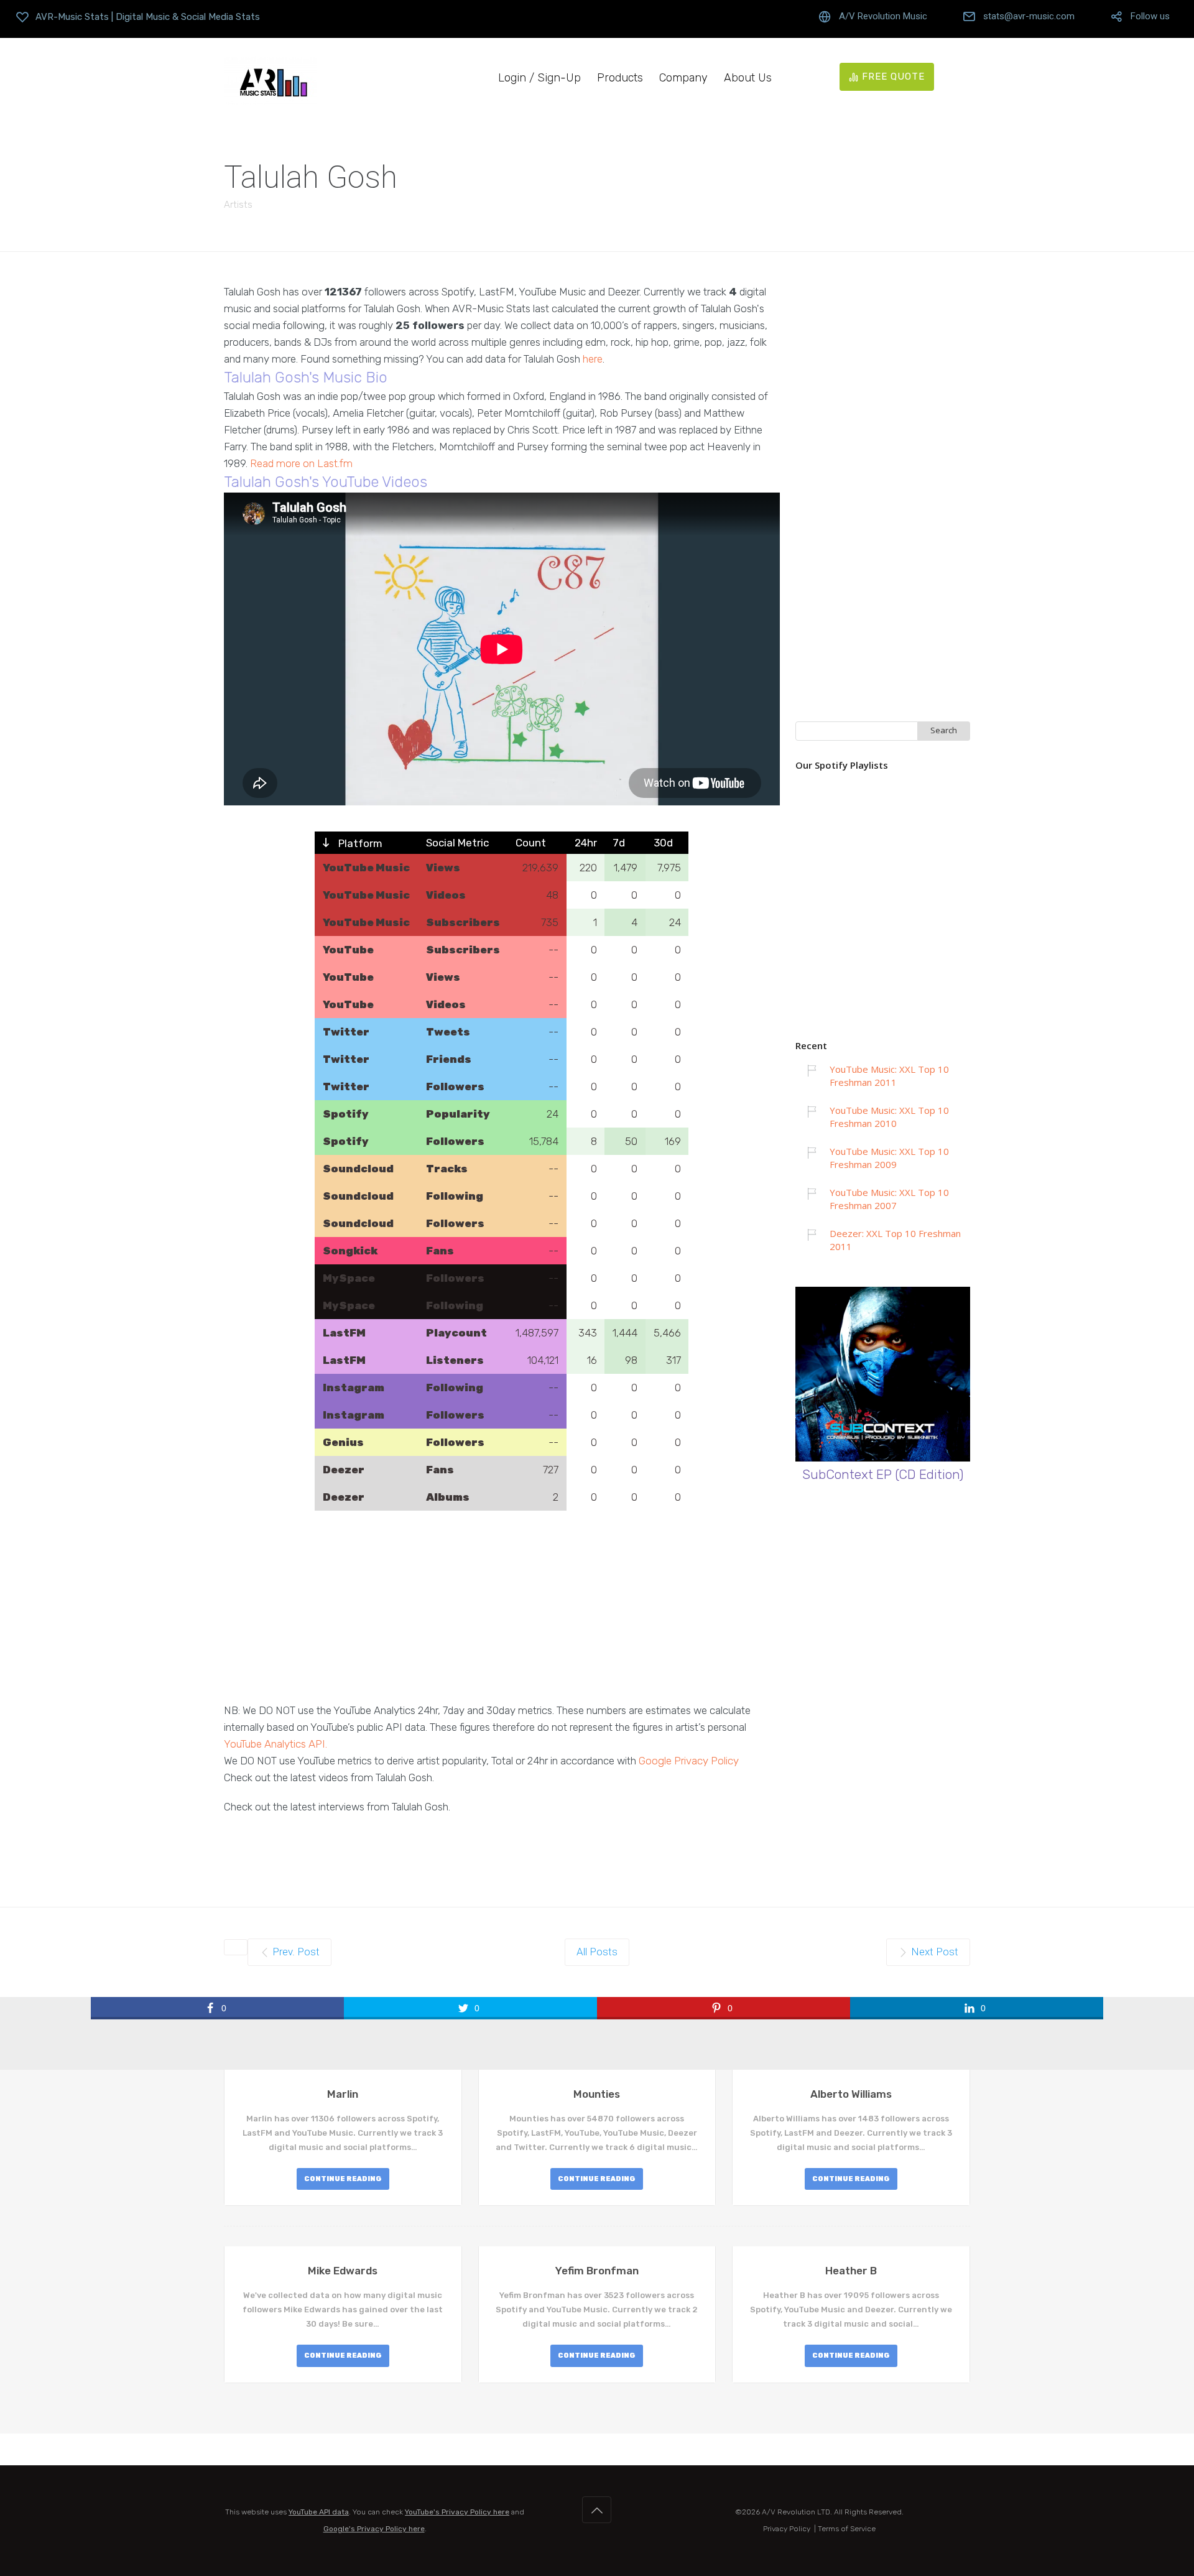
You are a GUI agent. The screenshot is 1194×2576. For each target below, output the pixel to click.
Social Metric (457, 843)
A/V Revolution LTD (796, 2512)
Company (683, 78)
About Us (748, 78)
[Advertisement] (502, 1615)
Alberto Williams (851, 2094)
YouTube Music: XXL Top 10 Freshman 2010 (889, 1117)
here (593, 359)
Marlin (343, 2094)
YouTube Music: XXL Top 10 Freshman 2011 (889, 1076)
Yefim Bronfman (597, 2271)
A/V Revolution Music (883, 16)
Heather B (851, 2271)
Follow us (1150, 16)
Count (531, 843)
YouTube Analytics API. (275, 1744)
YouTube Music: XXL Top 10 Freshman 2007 (889, 1199)
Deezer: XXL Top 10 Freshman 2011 (895, 1240)
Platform (359, 843)
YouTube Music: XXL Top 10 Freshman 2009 (889, 1158)
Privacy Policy (787, 2529)
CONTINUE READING (343, 2179)
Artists (238, 205)
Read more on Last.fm (301, 463)
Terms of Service (847, 2529)
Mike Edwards (343, 2271)
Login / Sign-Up (539, 78)
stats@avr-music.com (1029, 16)
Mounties (597, 2094)
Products (620, 78)
